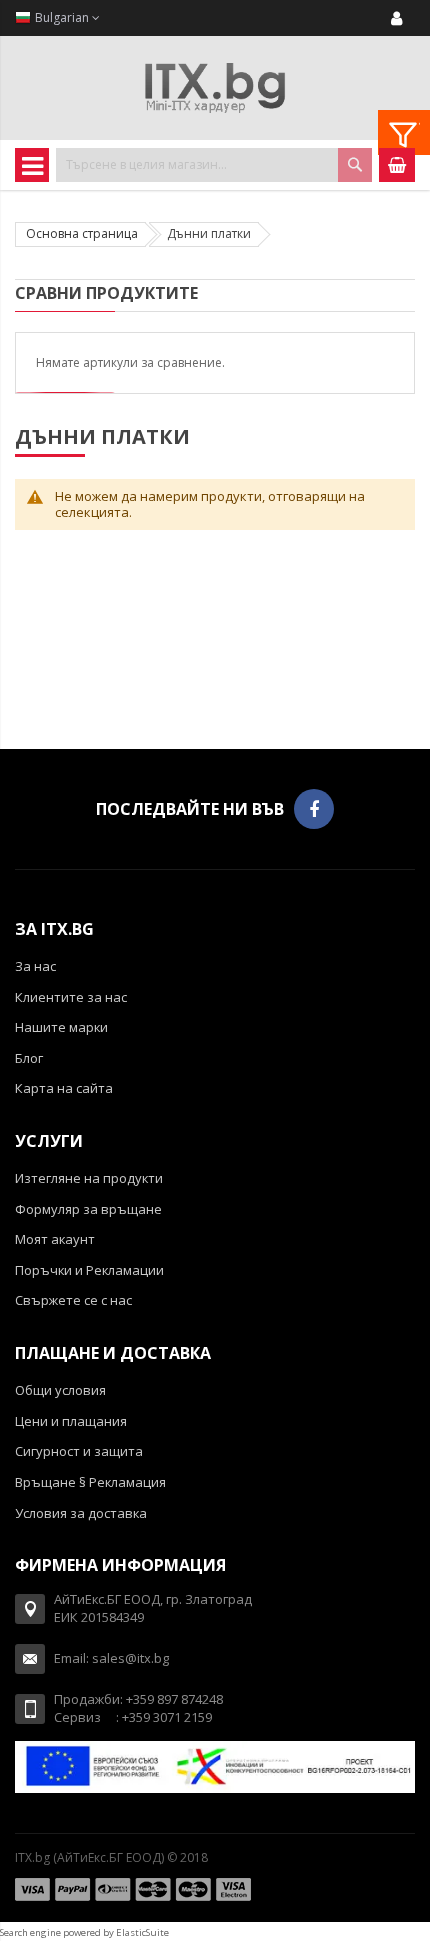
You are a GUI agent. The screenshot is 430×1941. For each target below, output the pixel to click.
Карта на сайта (64, 1088)
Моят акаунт (55, 1239)
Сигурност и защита (79, 1451)
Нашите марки (61, 1027)
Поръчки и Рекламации (89, 1270)
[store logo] (215, 88)
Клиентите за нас (71, 997)
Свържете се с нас (73, 1300)
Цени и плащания (71, 1421)
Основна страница (82, 233)
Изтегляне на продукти (89, 1178)
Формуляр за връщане (88, 1209)
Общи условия (60, 1390)
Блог (29, 1058)
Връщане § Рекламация (90, 1482)
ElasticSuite (142, 1932)
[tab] (404, 132)
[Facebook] (314, 809)
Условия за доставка (81, 1513)
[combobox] (214, 165)
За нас (35, 966)
